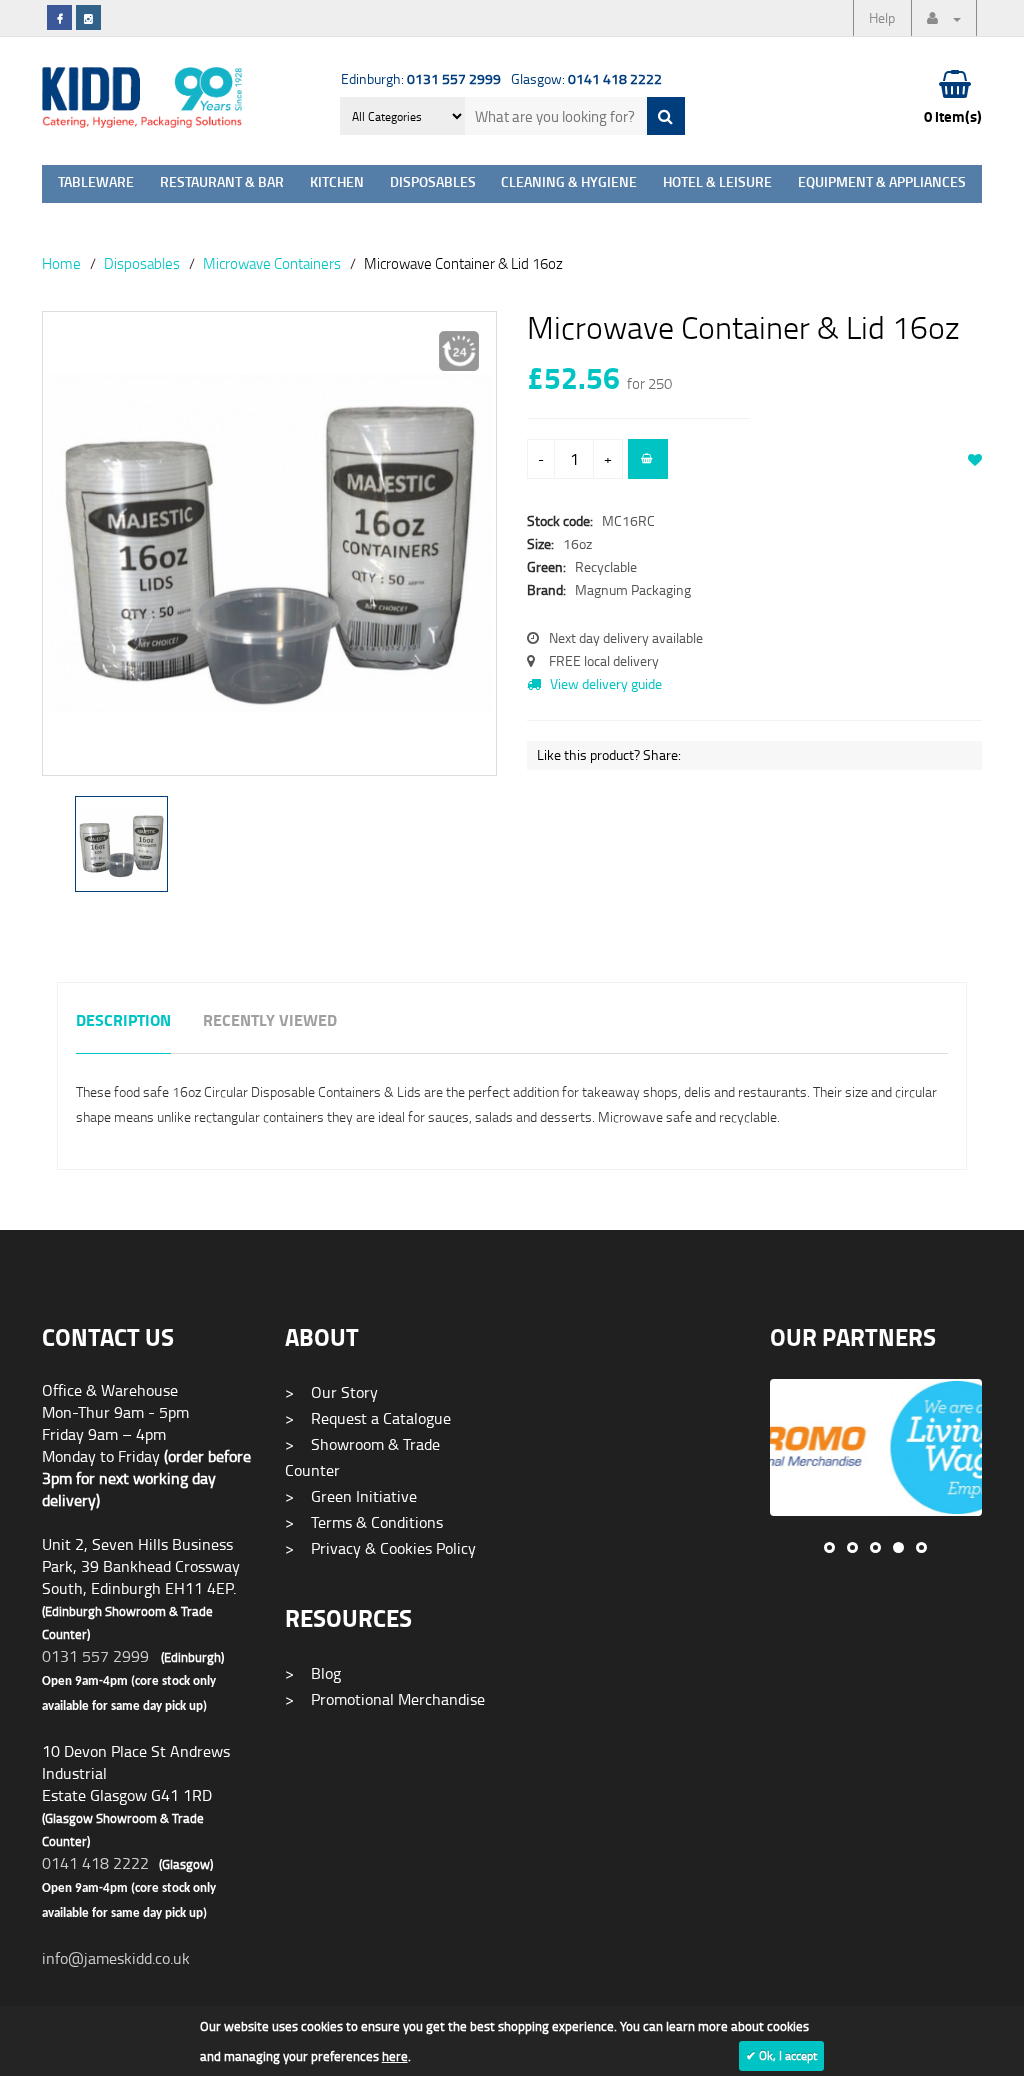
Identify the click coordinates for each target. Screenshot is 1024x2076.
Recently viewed (270, 1021)
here (395, 2056)
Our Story (331, 1392)
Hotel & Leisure (717, 183)
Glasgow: (586, 78)
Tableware (96, 183)
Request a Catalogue (368, 1418)
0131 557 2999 (95, 1656)
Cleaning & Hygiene (569, 183)
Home (61, 263)
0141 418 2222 (95, 1863)
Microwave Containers (272, 263)
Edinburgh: (421, 78)
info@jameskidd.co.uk (116, 1958)
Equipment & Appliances (882, 183)
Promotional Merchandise (385, 1699)
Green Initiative (351, 1496)
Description (123, 1021)
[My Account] (944, 18)
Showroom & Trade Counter (362, 1457)
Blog (313, 1673)
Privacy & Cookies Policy (380, 1548)
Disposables (433, 183)
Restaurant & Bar (222, 183)
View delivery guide (604, 683)
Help (882, 17)
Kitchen (337, 183)
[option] (269, 553)
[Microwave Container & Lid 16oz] (269, 543)
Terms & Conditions (364, 1522)
